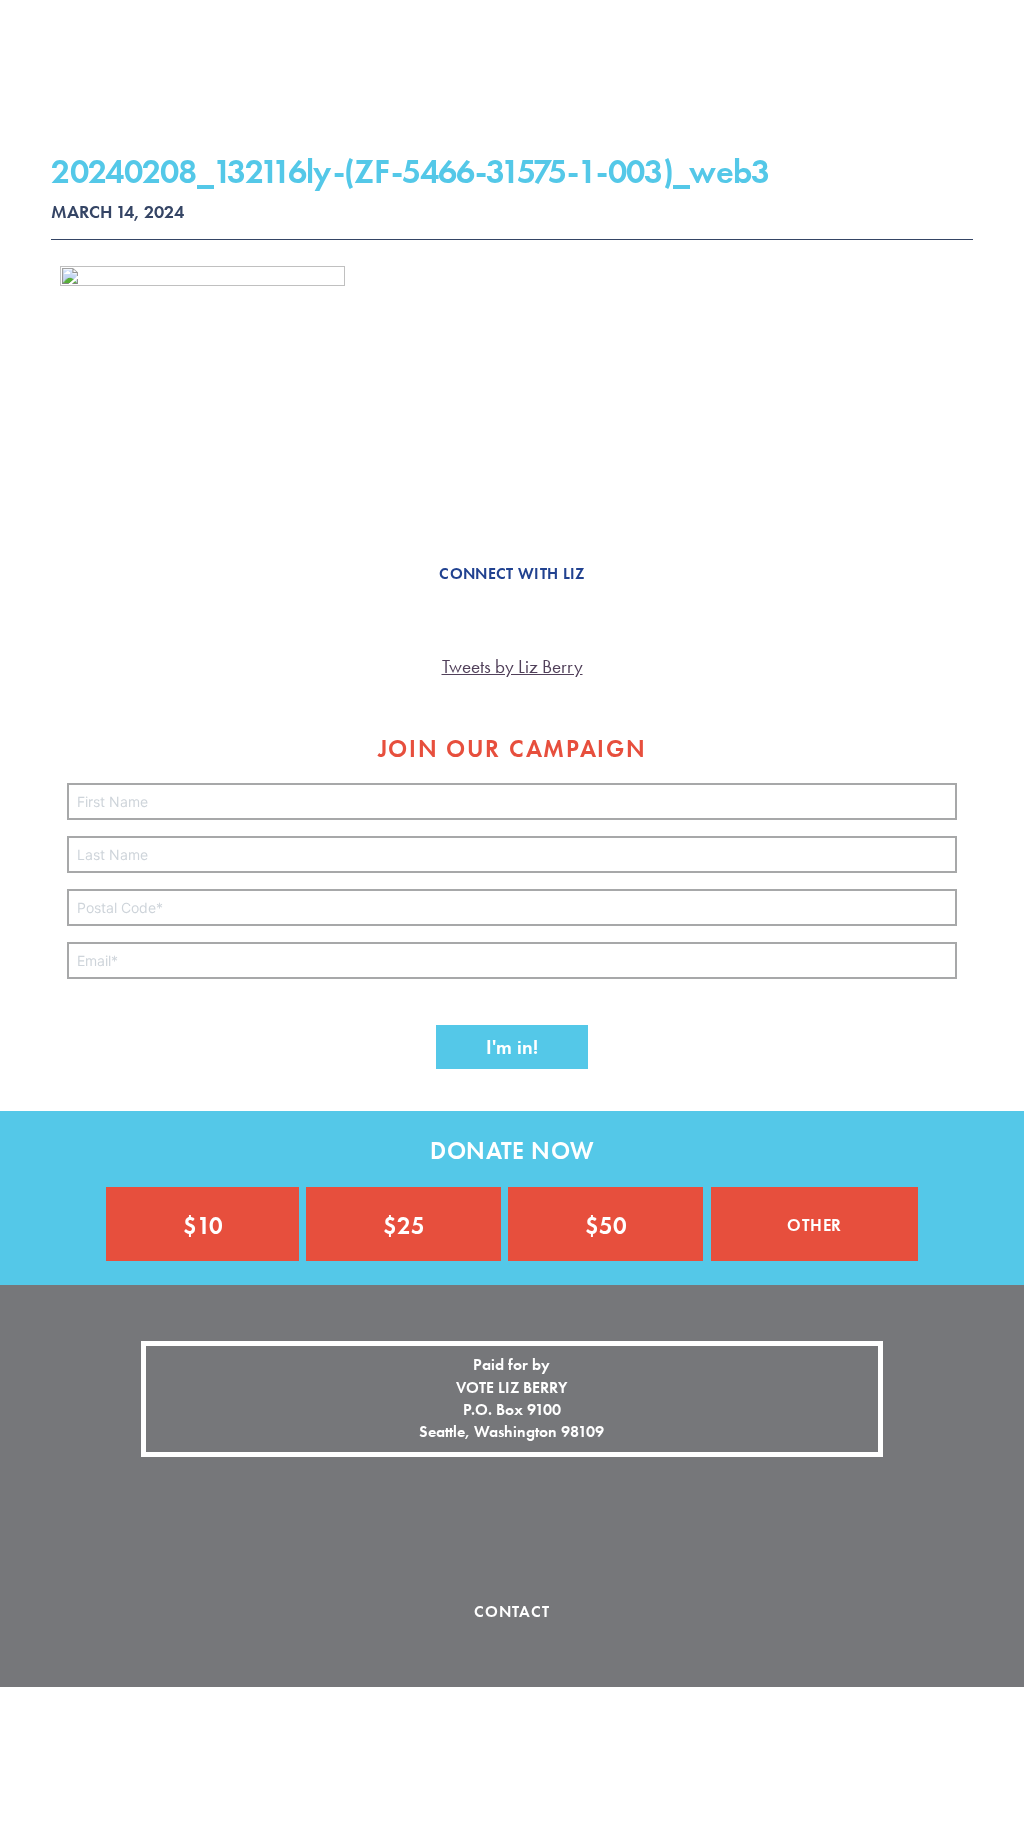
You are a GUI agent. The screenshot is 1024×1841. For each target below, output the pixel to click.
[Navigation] (980, 37)
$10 (203, 1225)
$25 (404, 1225)
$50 (606, 1225)
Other (814, 1222)
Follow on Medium (582, 1530)
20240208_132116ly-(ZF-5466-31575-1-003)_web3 (410, 171)
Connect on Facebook (442, 1530)
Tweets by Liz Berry (512, 666)
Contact (512, 1611)
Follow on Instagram (512, 1530)
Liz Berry (111, 70)
